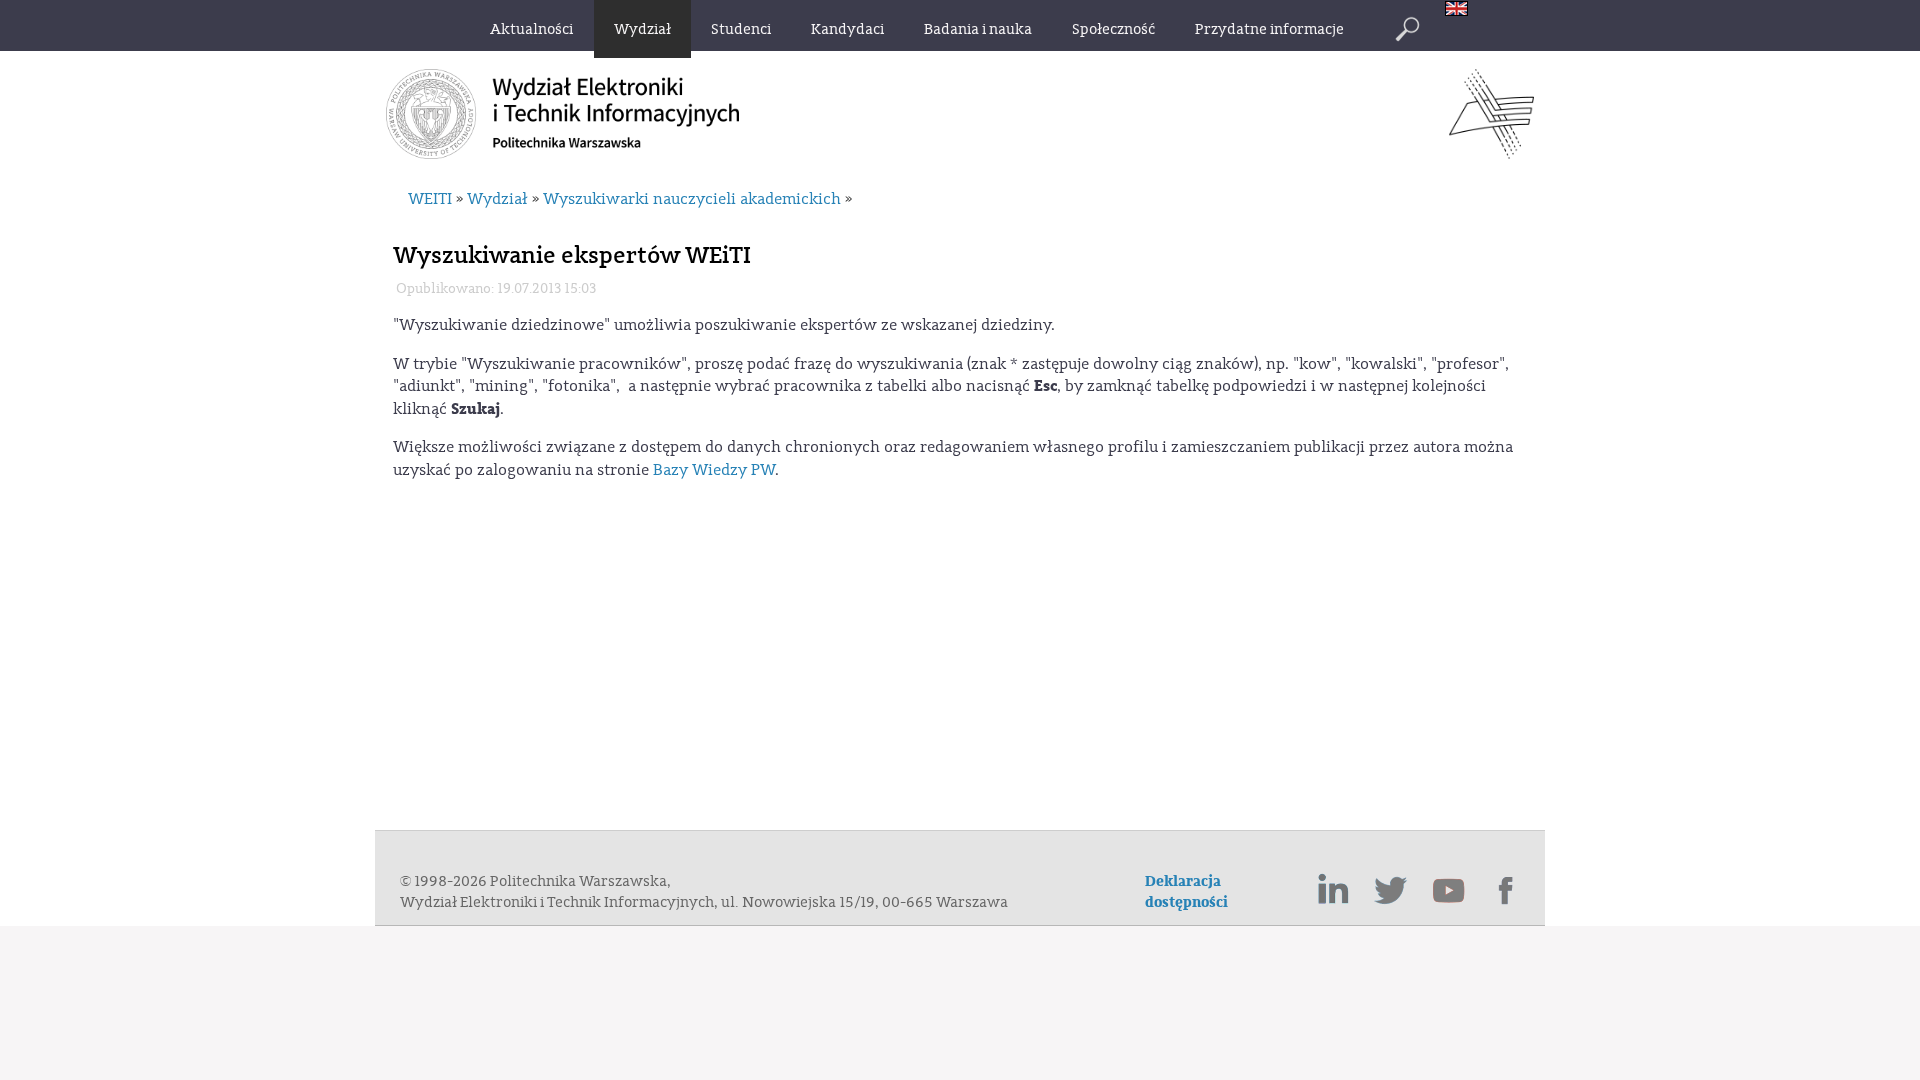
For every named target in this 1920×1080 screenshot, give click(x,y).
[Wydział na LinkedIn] (1333, 891)
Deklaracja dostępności (1186, 892)
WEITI (430, 199)
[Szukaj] (1407, 29)
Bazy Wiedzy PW (714, 470)
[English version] (1461, 10)
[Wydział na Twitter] (1391, 891)
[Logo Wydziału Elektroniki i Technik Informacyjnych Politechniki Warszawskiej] (1491, 153)
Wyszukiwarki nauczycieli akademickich (692, 199)
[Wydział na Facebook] (1507, 891)
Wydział (497, 199)
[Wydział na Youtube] (1449, 891)
